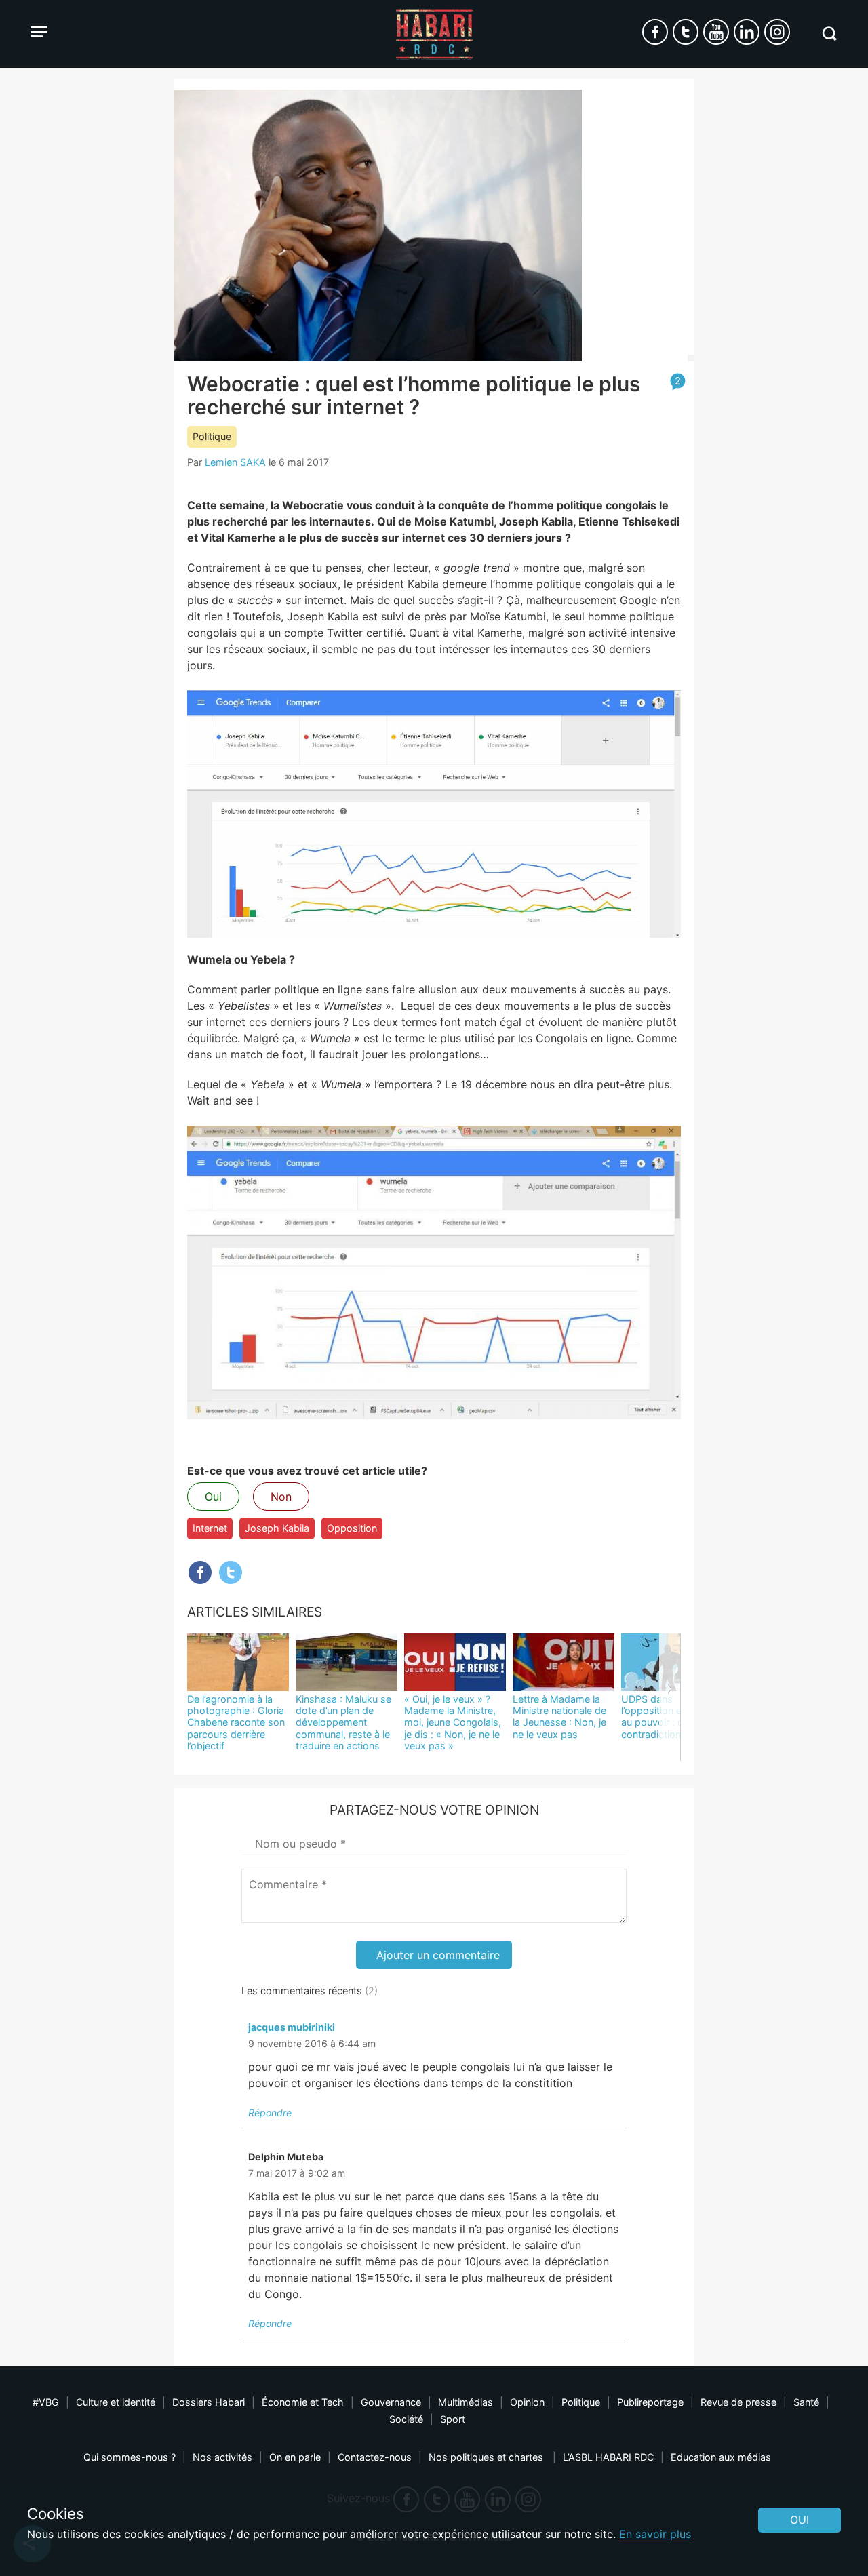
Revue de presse (738, 2402)
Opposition (352, 1528)
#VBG (46, 2402)
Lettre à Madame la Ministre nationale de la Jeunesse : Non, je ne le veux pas (559, 1717)
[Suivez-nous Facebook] (655, 32)
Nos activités (222, 2457)
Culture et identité (116, 2402)
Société (406, 2419)
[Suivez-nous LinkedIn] (747, 32)
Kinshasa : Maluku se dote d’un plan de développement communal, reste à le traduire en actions (343, 1722)
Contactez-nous (375, 2457)
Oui (213, 1497)
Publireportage (650, 2402)
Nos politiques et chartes (487, 2457)
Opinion (527, 2402)
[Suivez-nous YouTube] (716, 32)
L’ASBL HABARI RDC (608, 2457)
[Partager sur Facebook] (200, 1572)
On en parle (295, 2457)
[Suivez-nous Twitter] (686, 32)
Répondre (270, 2113)
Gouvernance (391, 2402)
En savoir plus (655, 2534)
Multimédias (466, 2402)
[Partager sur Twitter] (231, 1572)
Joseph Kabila (277, 1528)
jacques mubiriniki (292, 2027)
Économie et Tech (303, 2402)
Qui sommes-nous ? (130, 2457)
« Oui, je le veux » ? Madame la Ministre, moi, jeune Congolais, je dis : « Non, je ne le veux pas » (453, 1722)
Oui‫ (800, 2520)
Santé (806, 2402)
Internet (210, 1528)
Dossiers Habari (209, 2402)
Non (281, 1497)
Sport (453, 2419)
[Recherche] (829, 34)
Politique (212, 436)
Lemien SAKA (235, 462)
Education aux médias (721, 2457)
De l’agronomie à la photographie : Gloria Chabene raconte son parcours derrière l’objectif (236, 1722)
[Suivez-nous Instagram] (777, 32)
